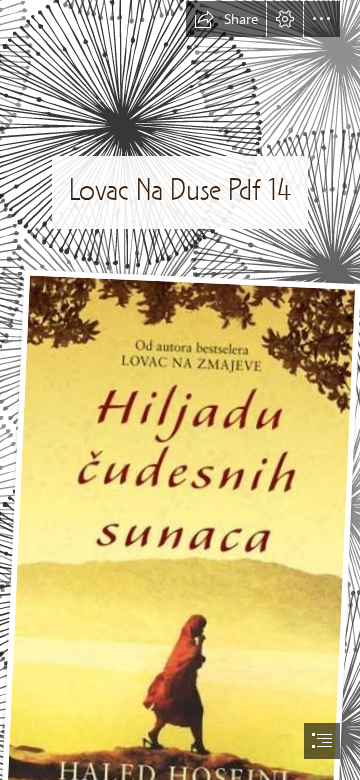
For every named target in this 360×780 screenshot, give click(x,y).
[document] (180, 390)
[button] (226, 19)
